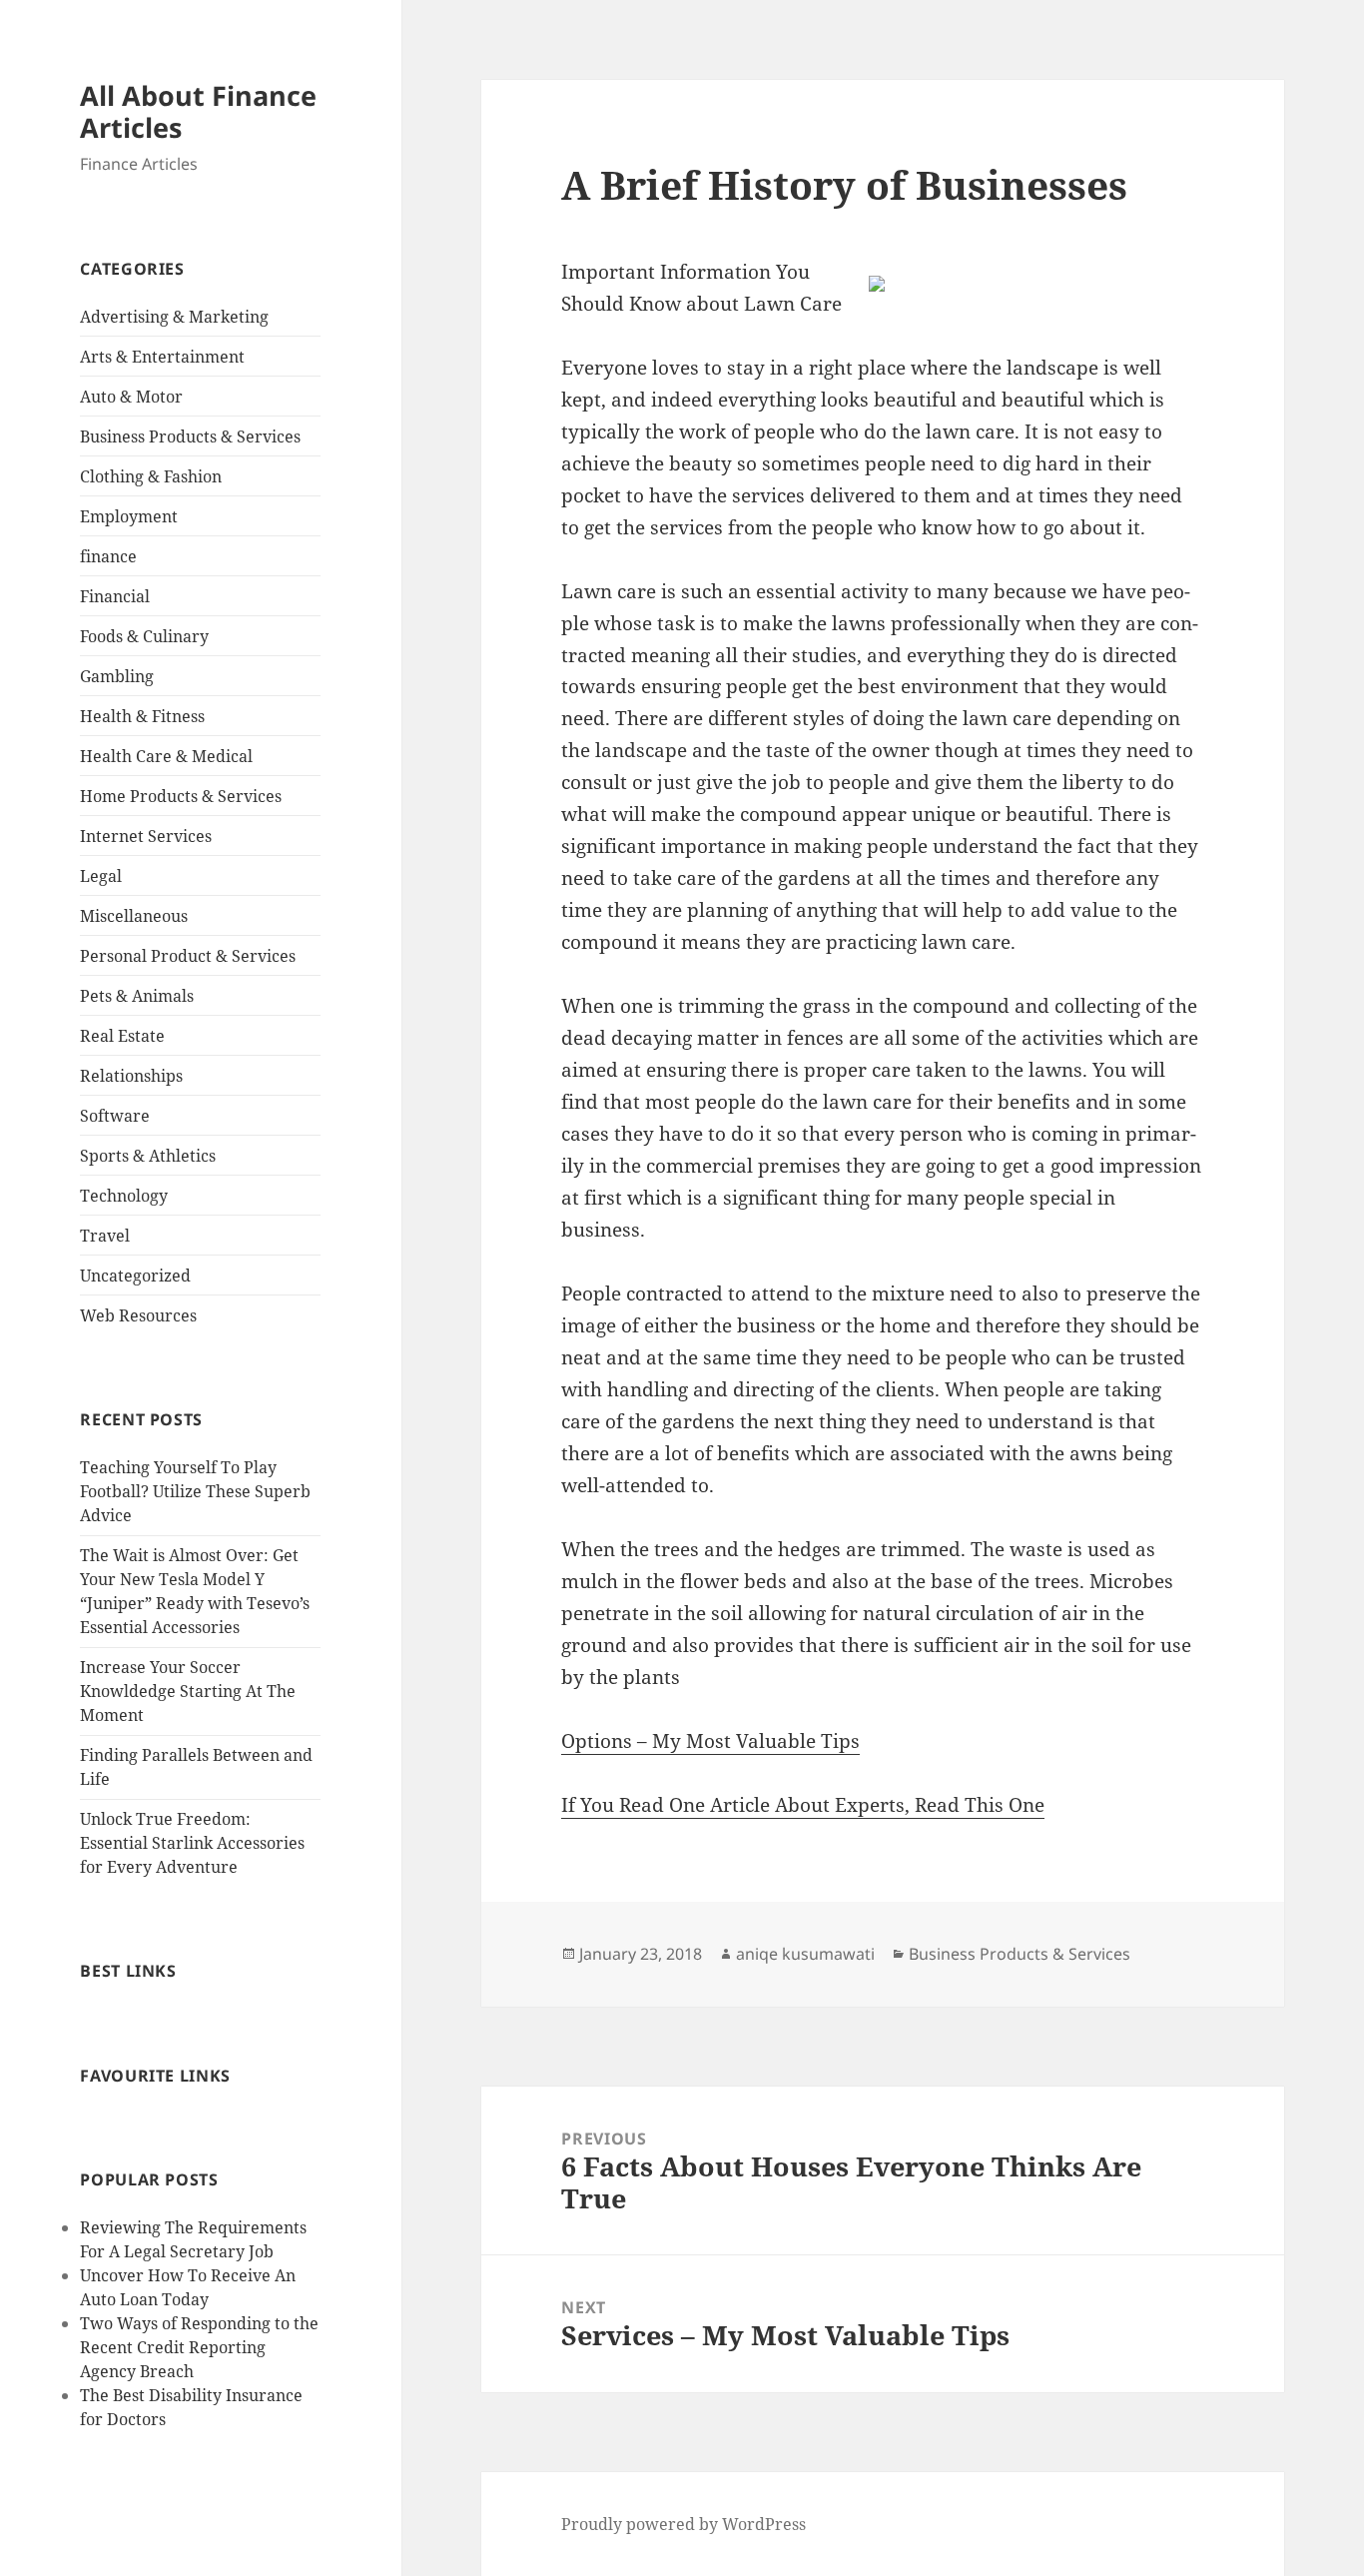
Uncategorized (135, 1276)
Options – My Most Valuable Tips (710, 1741)
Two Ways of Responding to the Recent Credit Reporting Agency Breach (199, 2347)
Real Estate (122, 1036)
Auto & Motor (131, 397)
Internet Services (146, 836)
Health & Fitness (142, 716)
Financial (115, 596)
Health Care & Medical (166, 756)
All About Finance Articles (198, 111)
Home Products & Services (181, 796)
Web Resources (138, 1315)
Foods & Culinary (144, 636)
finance (108, 556)
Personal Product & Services (188, 956)
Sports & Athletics (148, 1156)
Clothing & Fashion (151, 476)
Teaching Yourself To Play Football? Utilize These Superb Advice (195, 1491)
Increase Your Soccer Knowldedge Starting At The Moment (188, 1691)
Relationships (131, 1076)
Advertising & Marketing (174, 317)
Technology (124, 1196)
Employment (129, 516)
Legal (101, 876)
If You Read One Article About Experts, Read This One (803, 1805)
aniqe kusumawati (805, 1954)
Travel (105, 1236)
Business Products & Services (190, 436)
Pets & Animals (137, 996)
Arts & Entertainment (162, 357)
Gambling (117, 676)
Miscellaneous (134, 916)
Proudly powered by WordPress (683, 2524)
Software (115, 1116)
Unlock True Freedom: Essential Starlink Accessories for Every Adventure (192, 1843)
